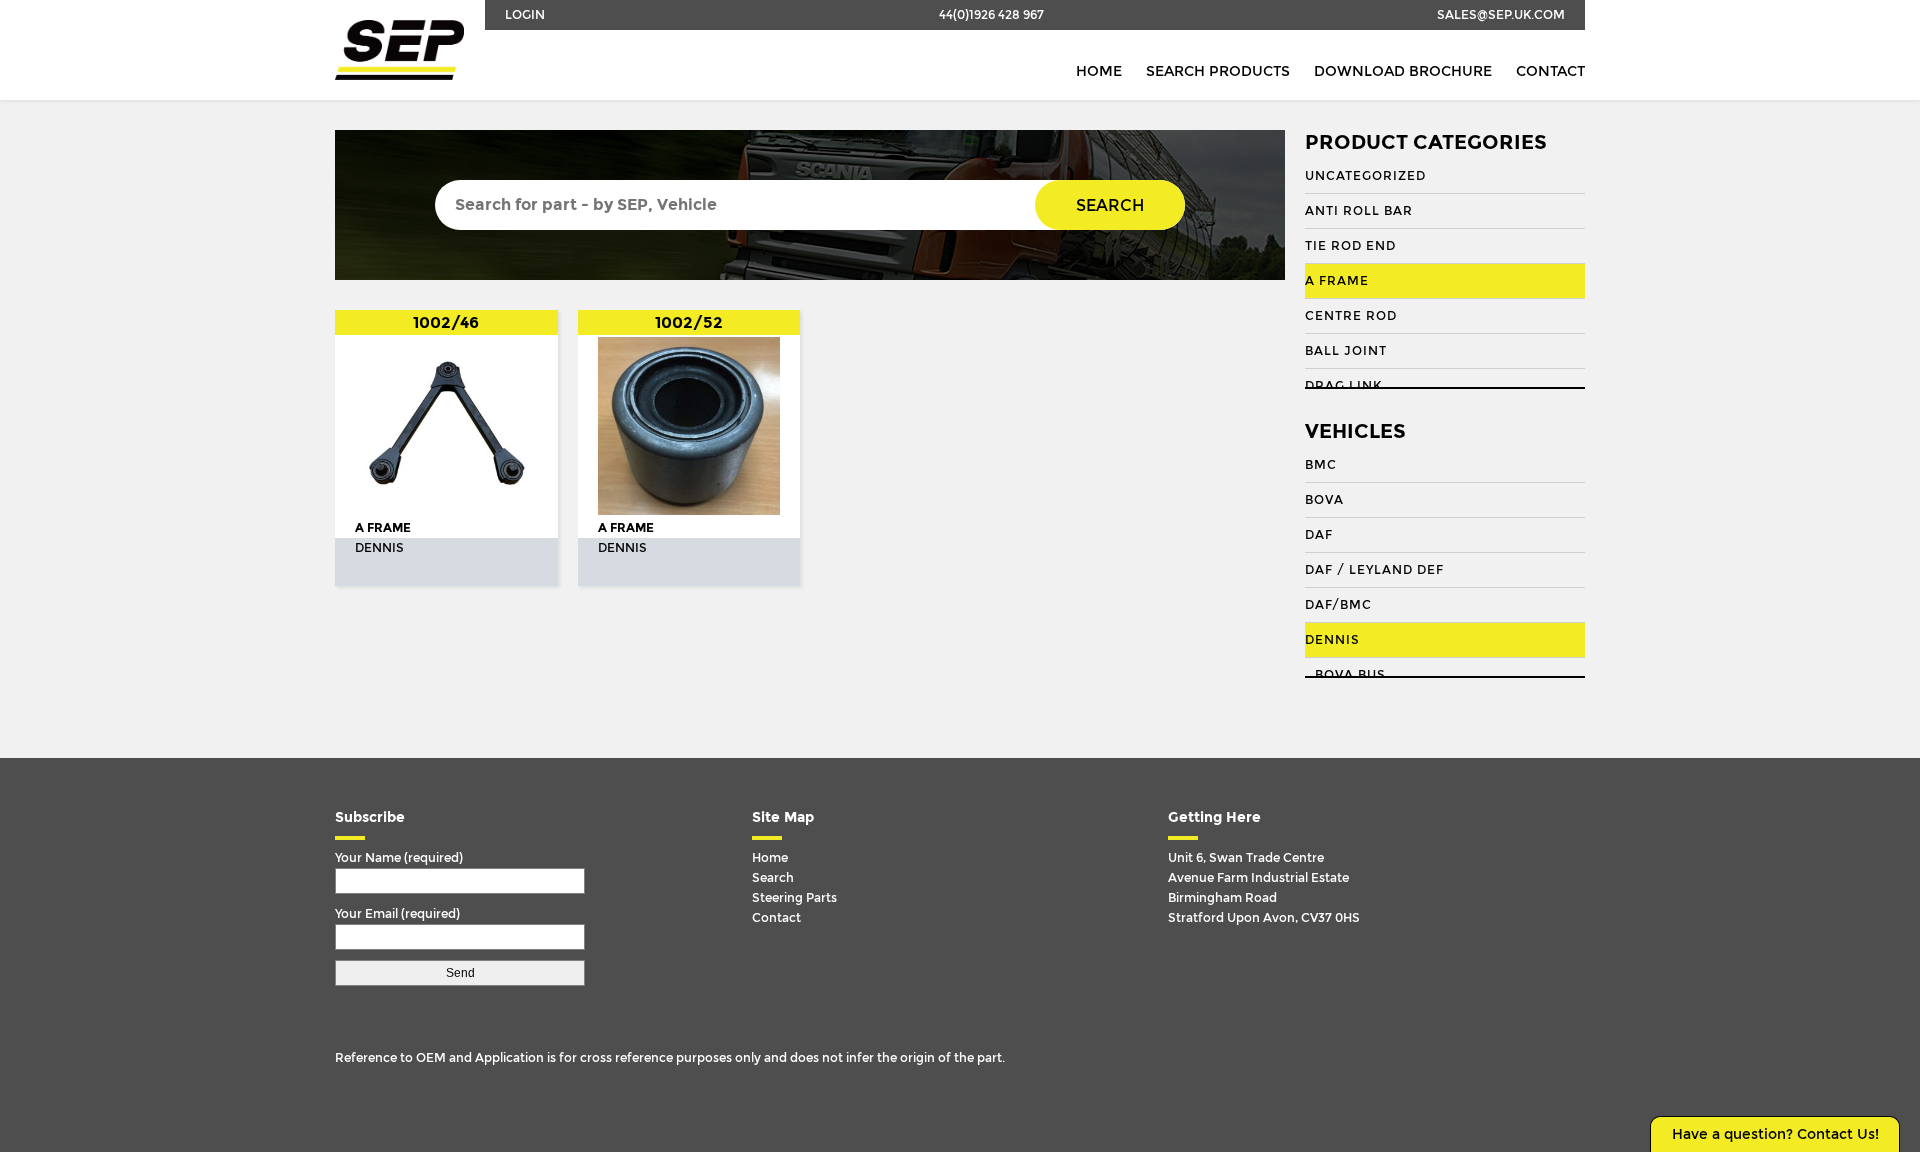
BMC (1321, 465)
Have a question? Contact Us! (1775, 1134)
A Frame (1337, 281)
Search (1110, 205)
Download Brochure (1403, 71)
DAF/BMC (1338, 605)
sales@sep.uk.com (1501, 15)
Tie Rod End (1350, 246)
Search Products (1218, 71)
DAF (1319, 535)
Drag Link (1343, 386)
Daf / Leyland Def (1374, 570)
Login (525, 15)
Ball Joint (1346, 351)
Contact (1550, 71)
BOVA (1324, 500)
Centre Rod (1351, 316)
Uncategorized (1365, 176)
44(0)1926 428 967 (991, 15)
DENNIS (1332, 640)
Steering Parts (794, 898)
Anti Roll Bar (1359, 211)
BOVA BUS (1350, 675)
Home (1099, 71)
